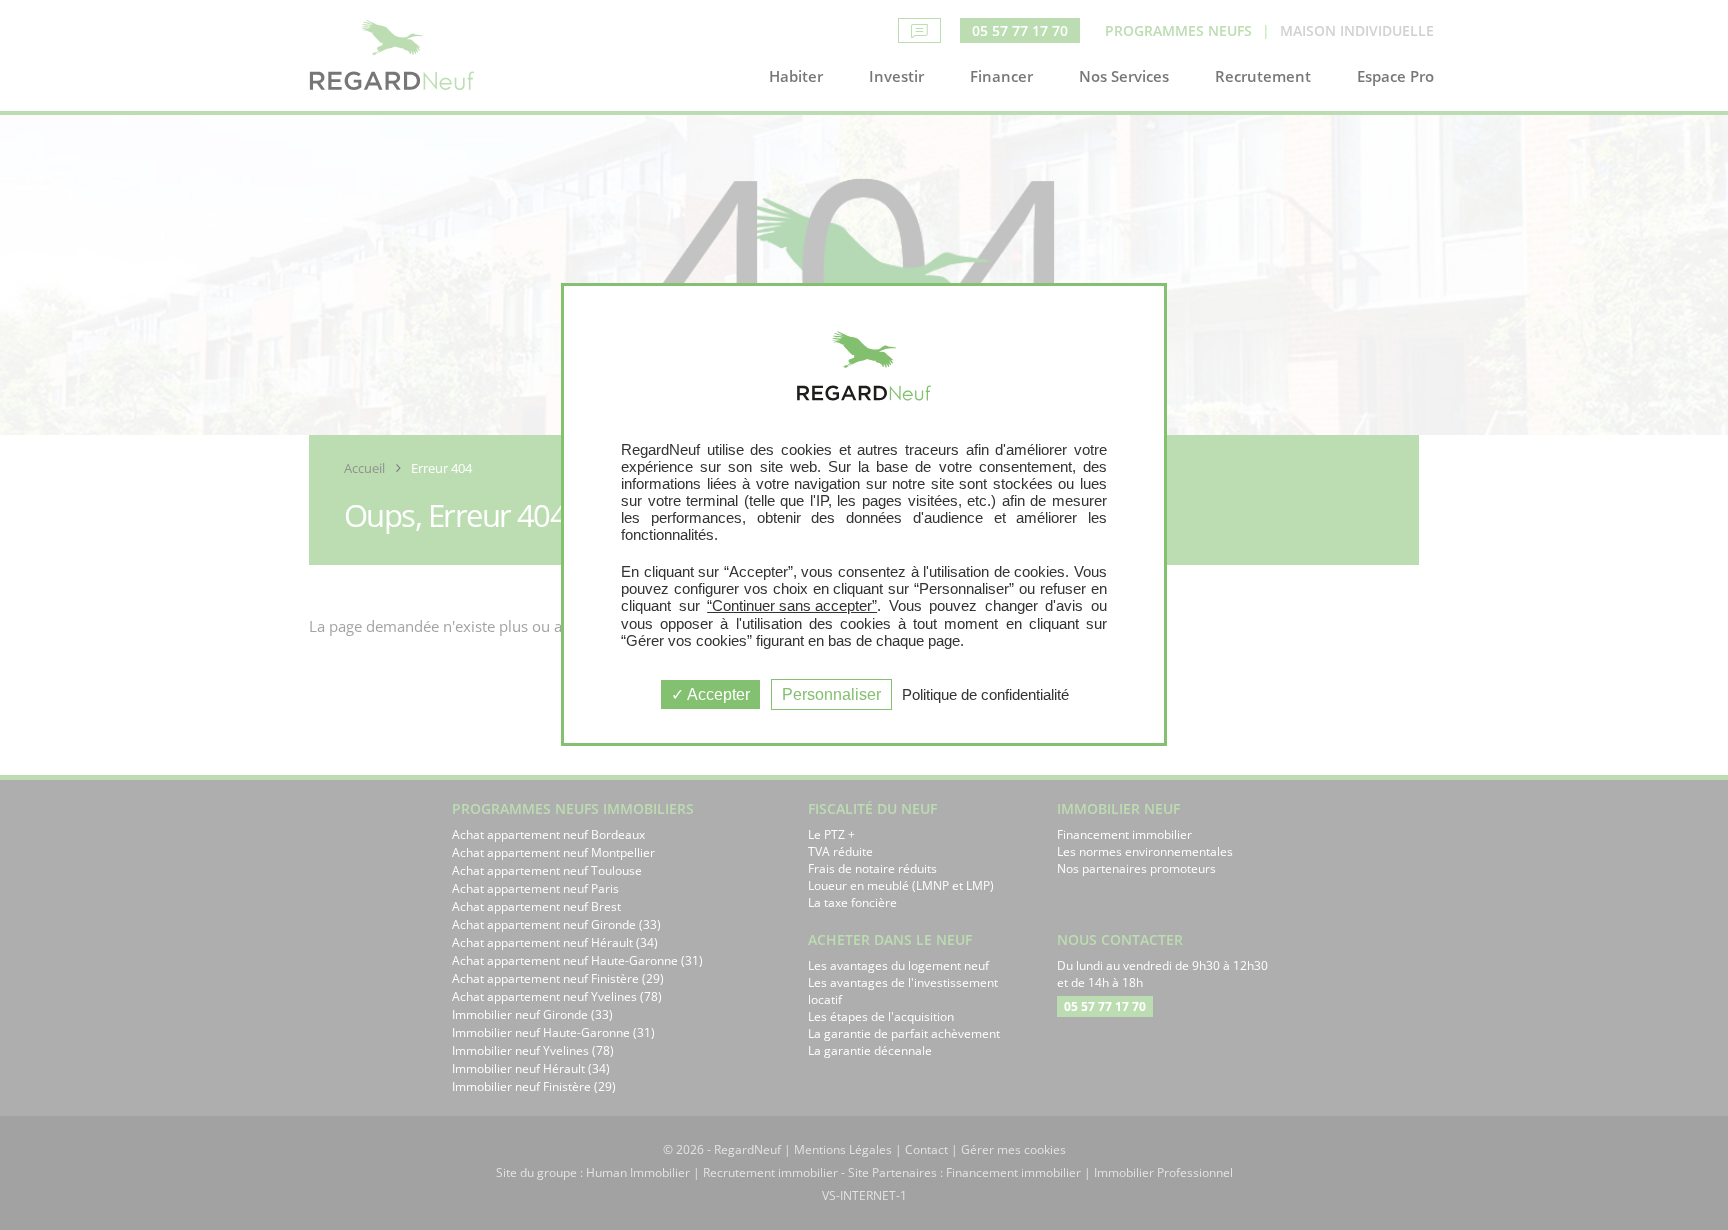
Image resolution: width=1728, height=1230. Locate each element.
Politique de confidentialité (985, 694)
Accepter (717, 694)
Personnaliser (831, 694)
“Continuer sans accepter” (792, 605)
